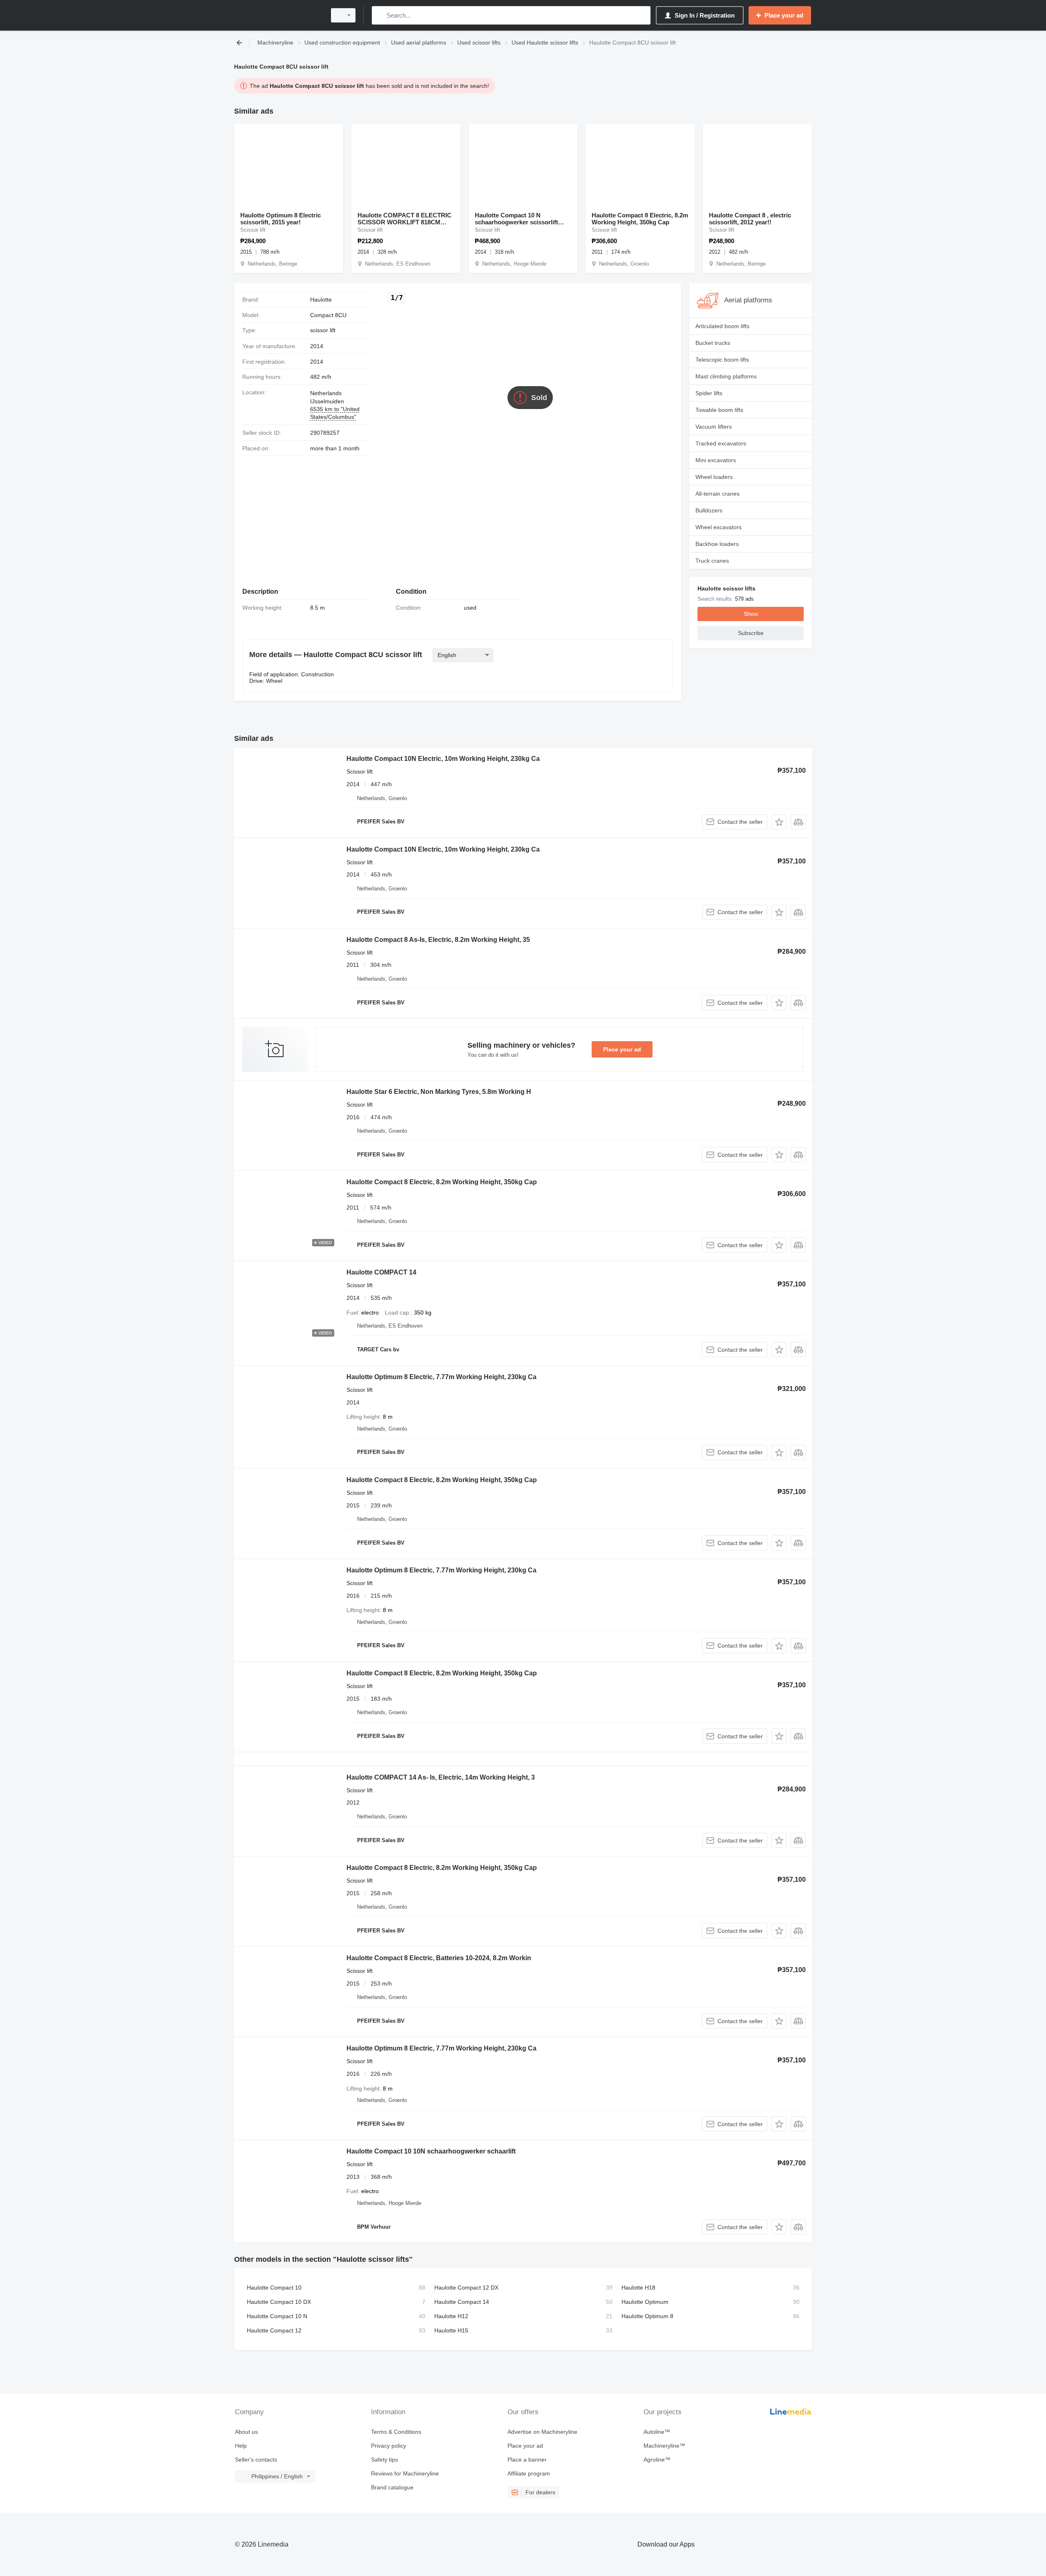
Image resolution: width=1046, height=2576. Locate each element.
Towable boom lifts (719, 410)
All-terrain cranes (717, 494)
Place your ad (622, 1049)
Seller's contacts (256, 2460)
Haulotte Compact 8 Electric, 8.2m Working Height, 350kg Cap (640, 219)
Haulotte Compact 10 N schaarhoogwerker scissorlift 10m (516, 219)
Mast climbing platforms (726, 376)
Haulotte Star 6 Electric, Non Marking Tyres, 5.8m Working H (439, 1092)
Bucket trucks (713, 343)
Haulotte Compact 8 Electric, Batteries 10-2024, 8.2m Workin (439, 1958)
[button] (779, 822)
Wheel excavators (719, 527)
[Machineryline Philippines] (278, 15)
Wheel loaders (714, 477)
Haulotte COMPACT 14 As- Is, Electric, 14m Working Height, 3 (441, 1777)
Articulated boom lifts (722, 326)
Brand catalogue (392, 2487)
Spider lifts (709, 393)
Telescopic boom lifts (722, 360)
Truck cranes (712, 561)
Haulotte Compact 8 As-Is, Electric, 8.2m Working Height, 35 (438, 940)
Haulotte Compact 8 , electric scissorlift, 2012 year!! (750, 219)
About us (246, 2432)
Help (241, 2446)
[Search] (380, 15)
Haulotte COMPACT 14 (381, 1272)
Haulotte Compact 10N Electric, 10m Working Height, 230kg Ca (443, 759)
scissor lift (323, 330)
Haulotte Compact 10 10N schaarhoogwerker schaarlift (431, 2151)
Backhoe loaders (717, 544)
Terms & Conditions (396, 2432)
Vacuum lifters (714, 427)
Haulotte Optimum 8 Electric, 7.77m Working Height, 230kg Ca (441, 1377)
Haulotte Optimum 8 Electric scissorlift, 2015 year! (280, 219)
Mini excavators (716, 460)
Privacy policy (389, 2446)
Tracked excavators (721, 443)
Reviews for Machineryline (405, 2473)
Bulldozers (709, 510)
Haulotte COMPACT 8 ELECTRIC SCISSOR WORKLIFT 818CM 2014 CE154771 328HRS (405, 219)
